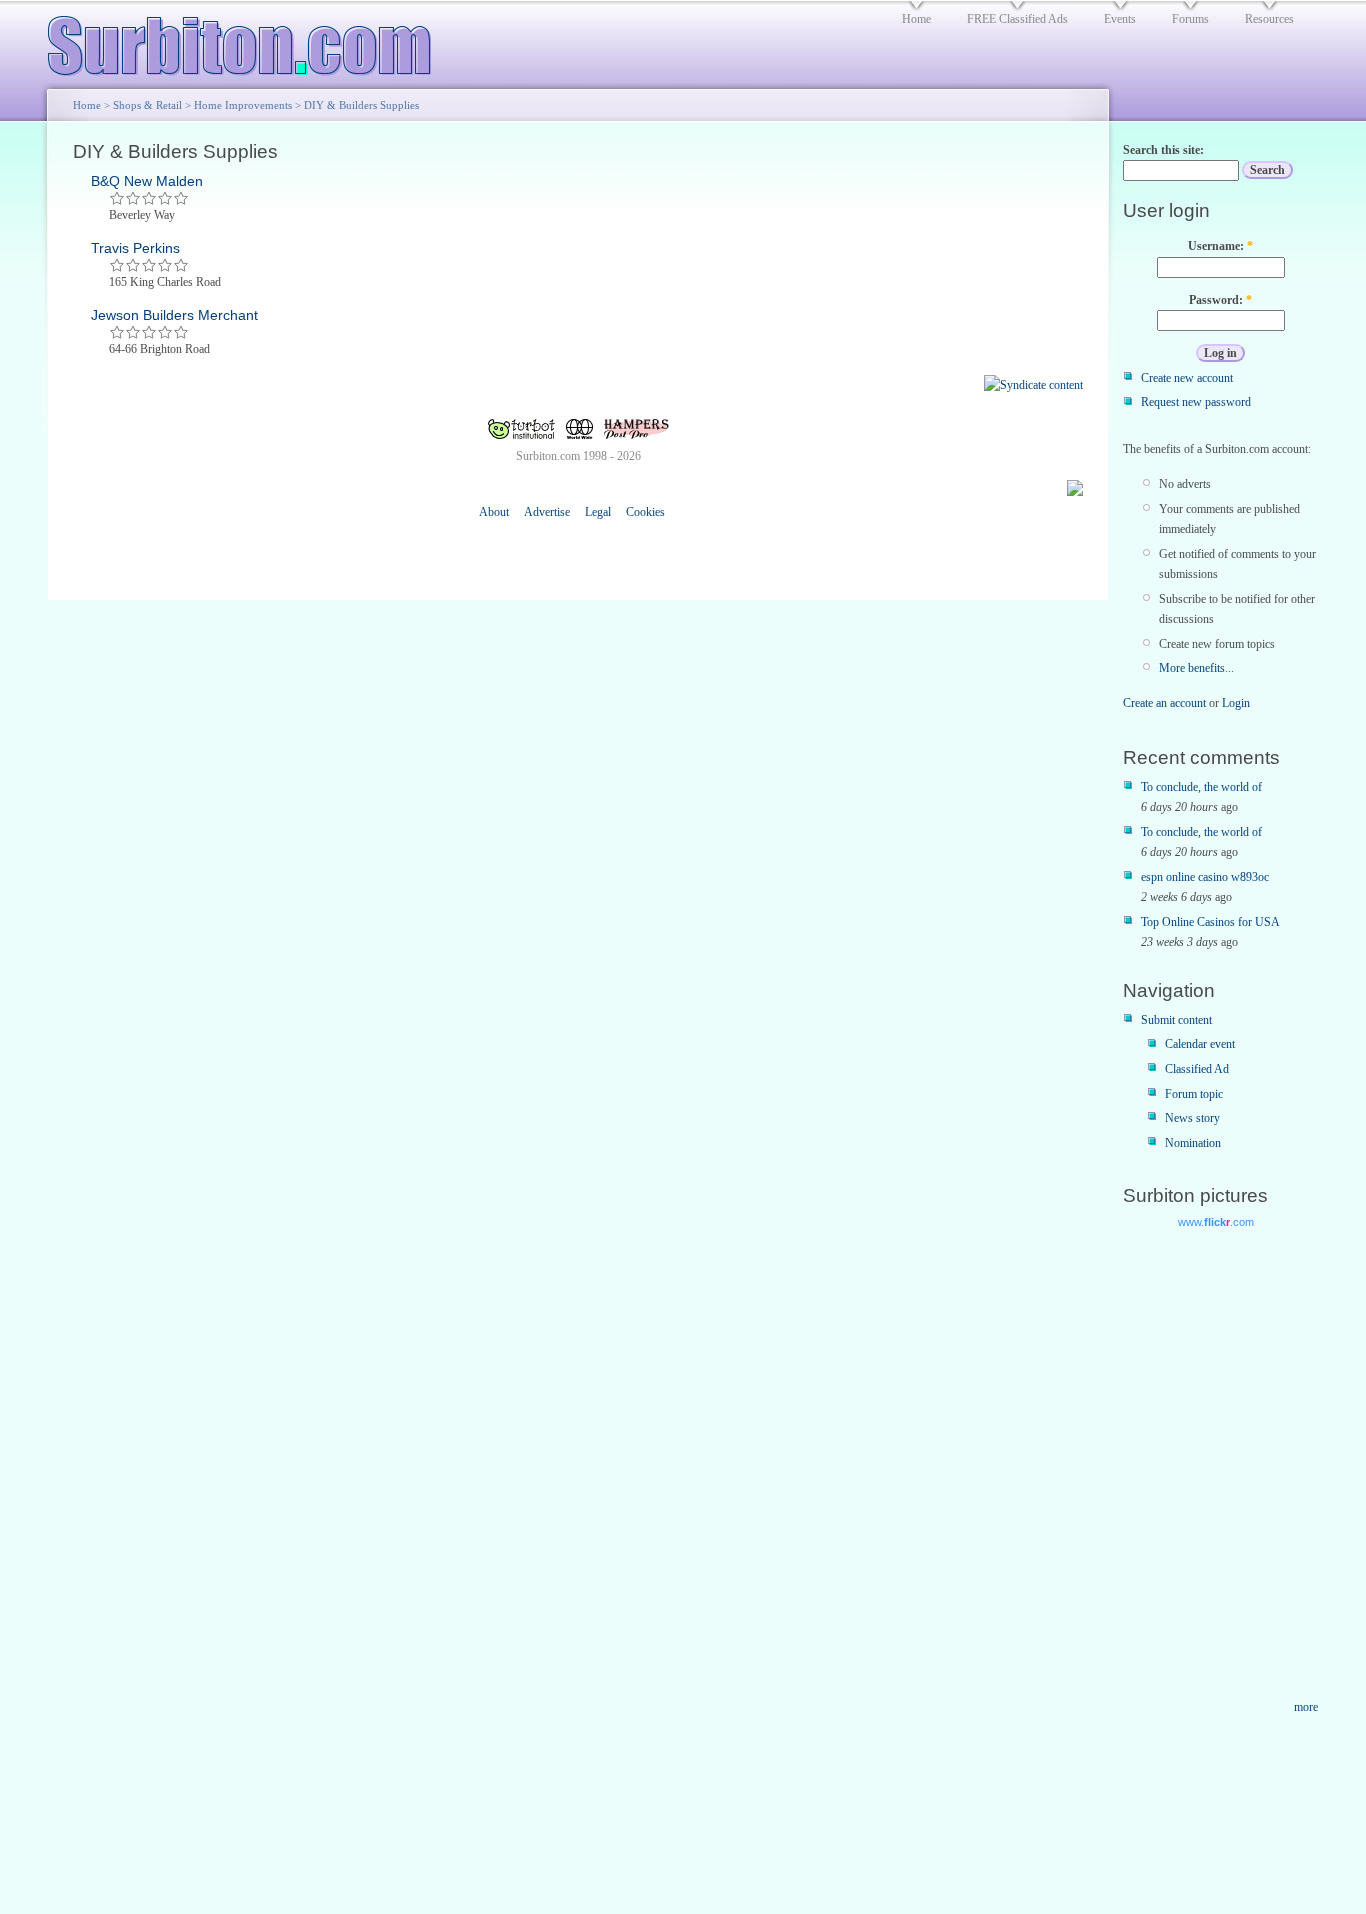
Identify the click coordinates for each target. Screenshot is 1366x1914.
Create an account (1164, 703)
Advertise (547, 512)
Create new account (1187, 378)
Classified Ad (1197, 1069)
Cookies (645, 512)
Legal (598, 512)
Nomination (1193, 1143)
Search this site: (1163, 150)
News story (1192, 1118)
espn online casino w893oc (1205, 877)
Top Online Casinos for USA (1210, 922)
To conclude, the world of (1201, 787)
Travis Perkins (135, 248)
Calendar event (1200, 1044)
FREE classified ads (1017, 19)
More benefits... (1196, 668)
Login (1236, 703)
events (1120, 19)
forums (1190, 19)
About (494, 512)
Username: (1220, 246)
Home (87, 105)
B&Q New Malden (147, 181)
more (1306, 1707)
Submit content (1176, 1020)
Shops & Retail (147, 105)
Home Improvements (243, 105)
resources (1269, 19)
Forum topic (1194, 1094)
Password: (1220, 300)
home (916, 19)
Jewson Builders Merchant (174, 315)
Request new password (1196, 402)
